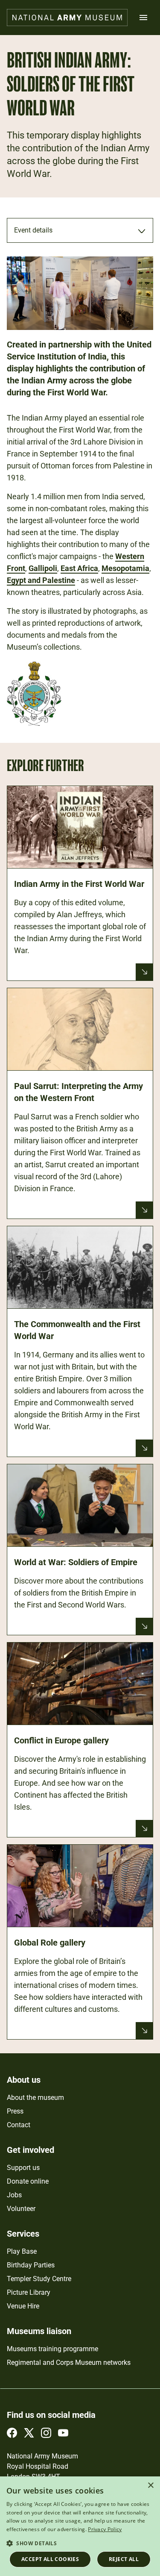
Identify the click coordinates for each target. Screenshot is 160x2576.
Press (15, 2111)
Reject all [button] (124, 2559)
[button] (80, 2543)
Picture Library (29, 2292)
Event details (33, 230)
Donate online (28, 2181)
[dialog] (80, 2526)
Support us (23, 2168)
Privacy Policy (105, 2529)
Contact (19, 2125)
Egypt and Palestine (41, 580)
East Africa (79, 568)
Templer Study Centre (39, 2279)
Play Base (22, 2251)
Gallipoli (43, 568)
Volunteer (21, 2209)
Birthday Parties (31, 2265)
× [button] (150, 2486)
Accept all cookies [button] (50, 2559)
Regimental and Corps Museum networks (69, 2363)
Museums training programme (52, 2349)
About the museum (35, 2098)
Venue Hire (23, 2306)
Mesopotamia (125, 568)
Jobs (14, 2195)
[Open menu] (143, 18)
